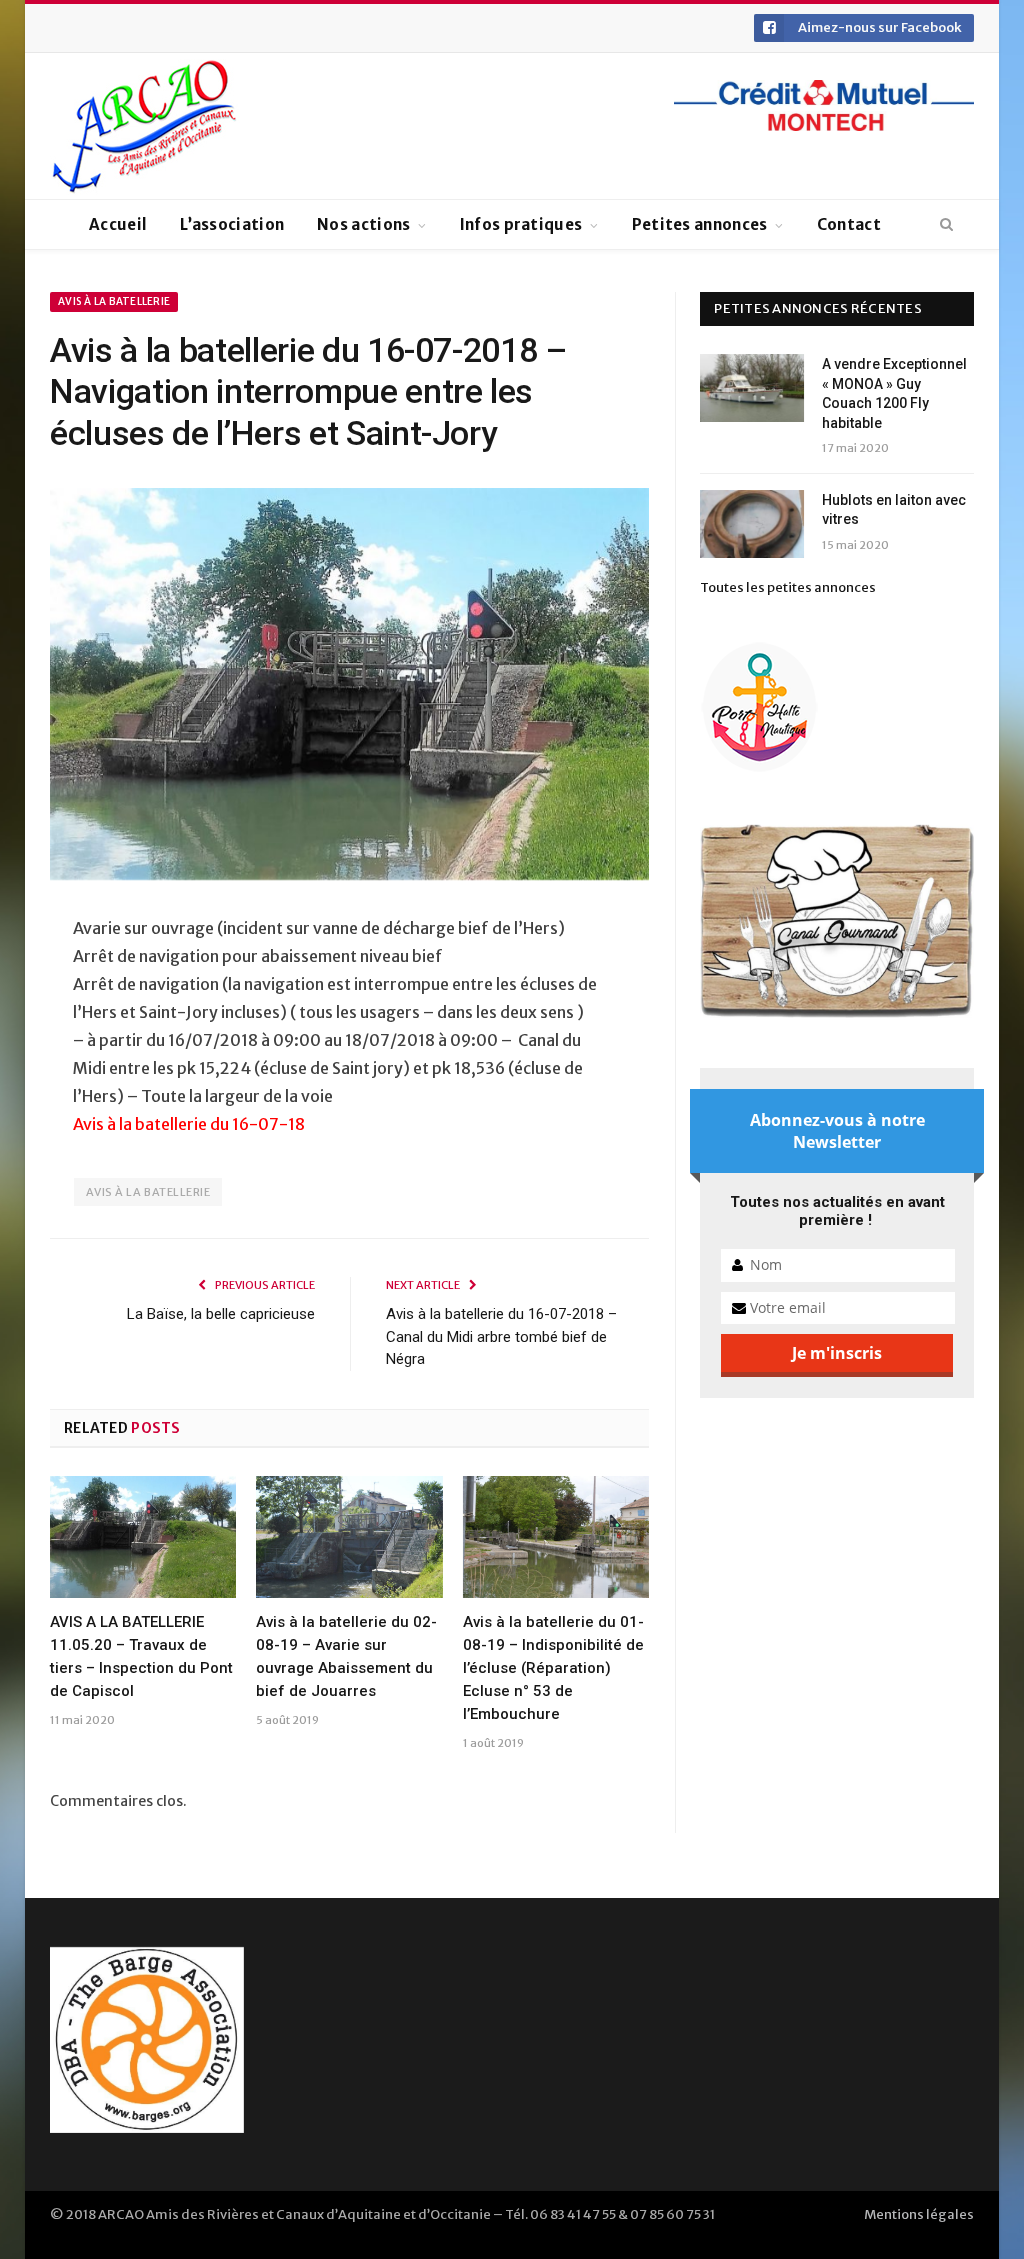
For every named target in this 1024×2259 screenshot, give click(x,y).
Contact (849, 224)
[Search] (946, 225)
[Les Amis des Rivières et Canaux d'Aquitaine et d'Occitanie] (145, 126)
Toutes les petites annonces (788, 587)
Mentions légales (919, 2214)
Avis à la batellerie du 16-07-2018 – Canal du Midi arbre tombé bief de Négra (501, 1336)
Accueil (118, 224)
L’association (232, 224)
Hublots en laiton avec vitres (894, 510)
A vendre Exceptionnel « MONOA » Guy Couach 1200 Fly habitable (894, 393)
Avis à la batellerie (114, 301)
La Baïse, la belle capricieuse (221, 1314)
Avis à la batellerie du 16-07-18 (189, 1124)
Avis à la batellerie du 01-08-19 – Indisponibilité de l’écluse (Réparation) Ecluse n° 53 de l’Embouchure (553, 1668)
